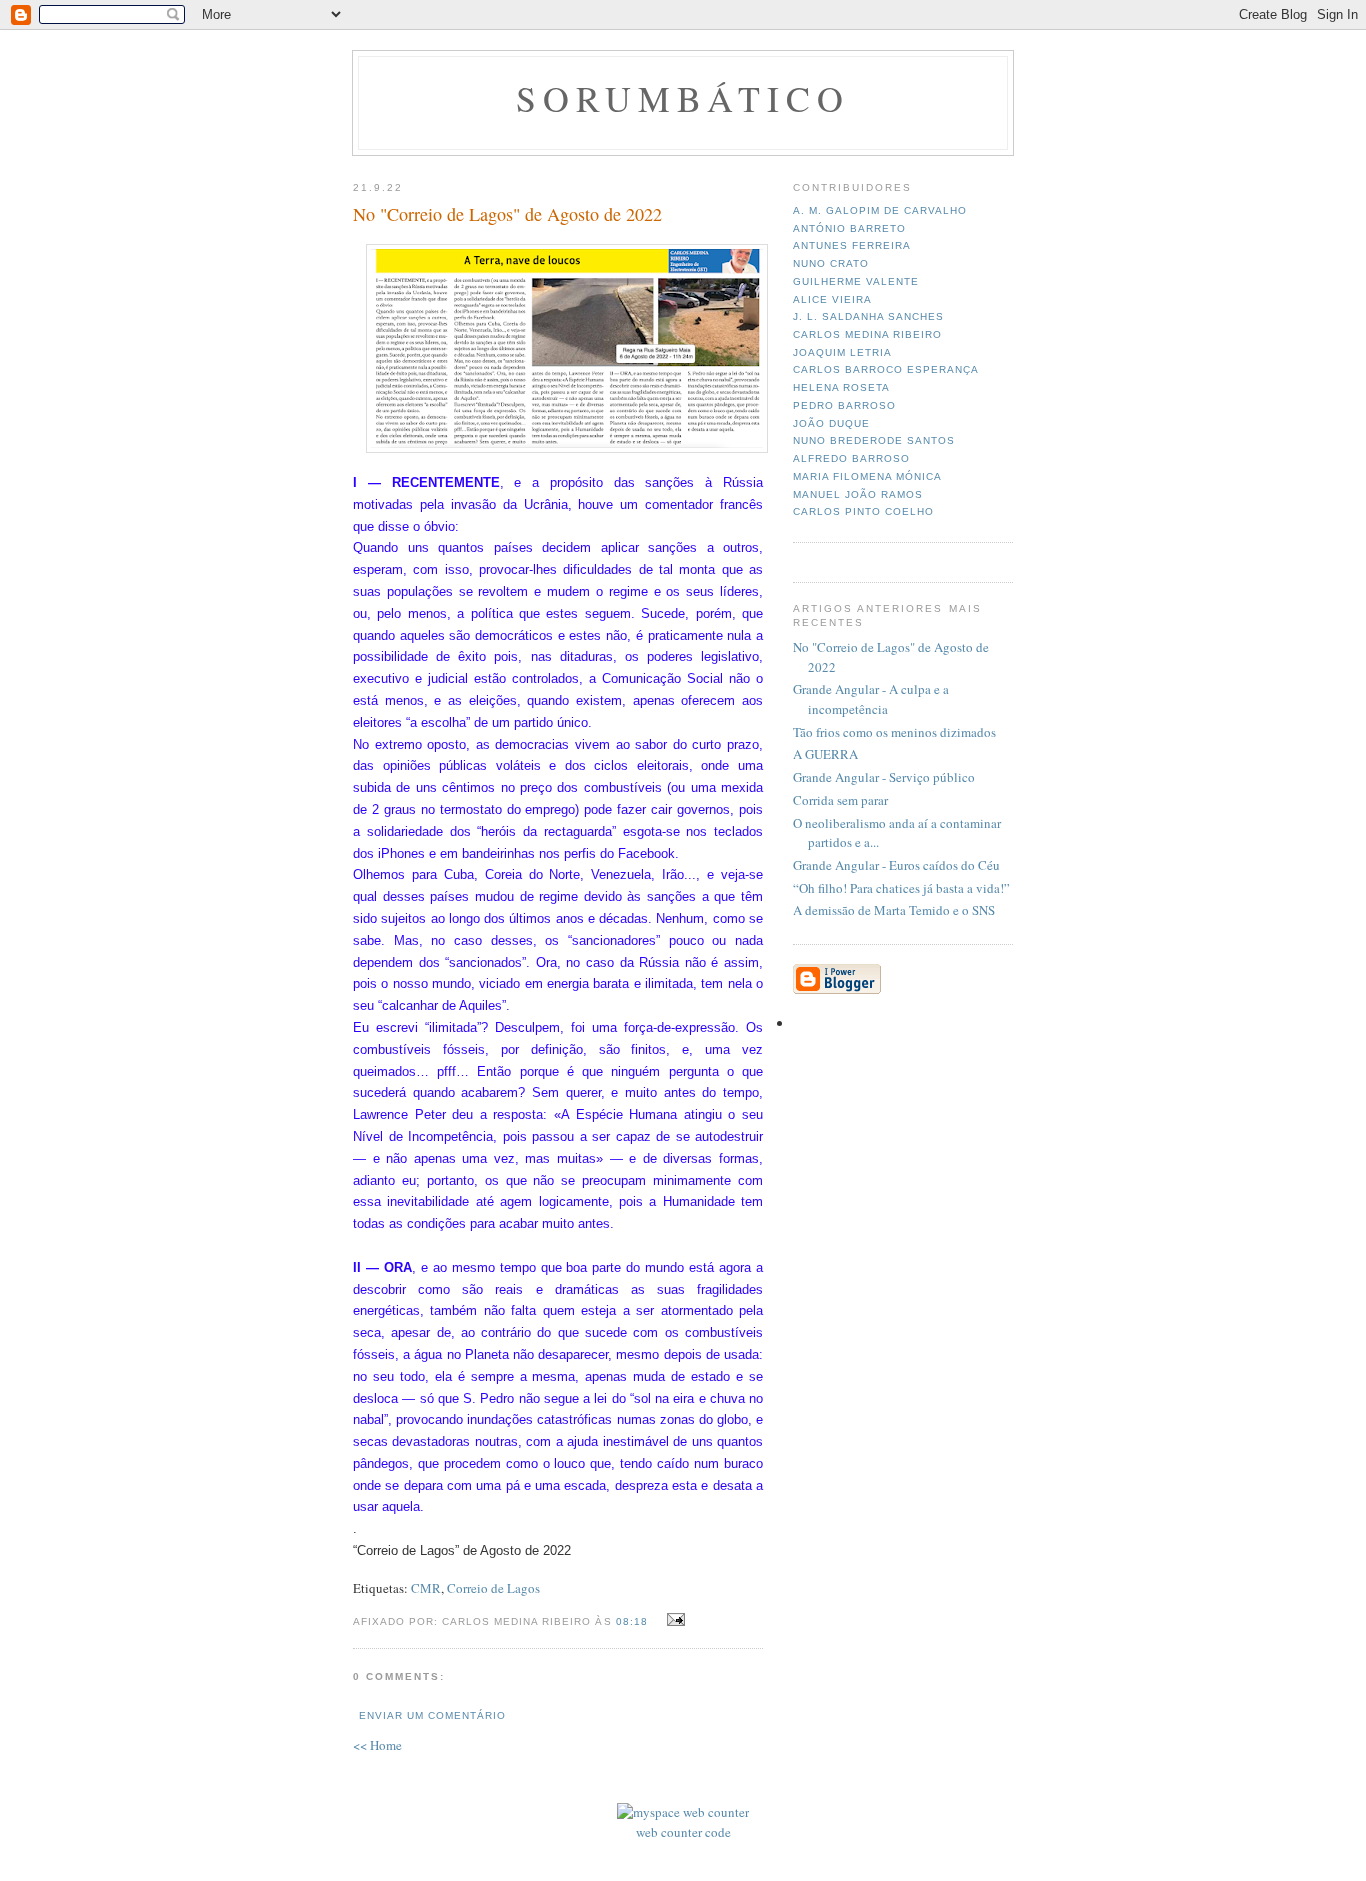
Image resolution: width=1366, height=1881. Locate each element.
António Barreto (849, 228)
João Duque (831, 423)
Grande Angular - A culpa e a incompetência (871, 699)
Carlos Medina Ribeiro (867, 334)
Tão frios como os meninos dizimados (894, 732)
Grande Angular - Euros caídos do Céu (896, 865)
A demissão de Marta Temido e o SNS (894, 910)
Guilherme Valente (856, 281)
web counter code (683, 1832)
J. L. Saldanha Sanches (868, 316)
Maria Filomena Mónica (867, 476)
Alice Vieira (832, 299)
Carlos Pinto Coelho (863, 511)
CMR (426, 1588)
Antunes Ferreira (852, 245)
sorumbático (683, 98)
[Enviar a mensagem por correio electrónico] (673, 1620)
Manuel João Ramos (858, 494)
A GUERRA (825, 754)
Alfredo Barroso (851, 458)
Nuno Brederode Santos (874, 440)
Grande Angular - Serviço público (884, 777)
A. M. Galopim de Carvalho (880, 210)
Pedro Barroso (844, 405)
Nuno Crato (831, 263)
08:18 (632, 1621)
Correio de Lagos (493, 1588)
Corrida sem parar (840, 800)
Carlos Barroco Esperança (886, 369)
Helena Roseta (841, 387)
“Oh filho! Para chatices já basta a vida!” (901, 888)
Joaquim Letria (842, 352)
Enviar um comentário (432, 1715)
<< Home (377, 1745)
